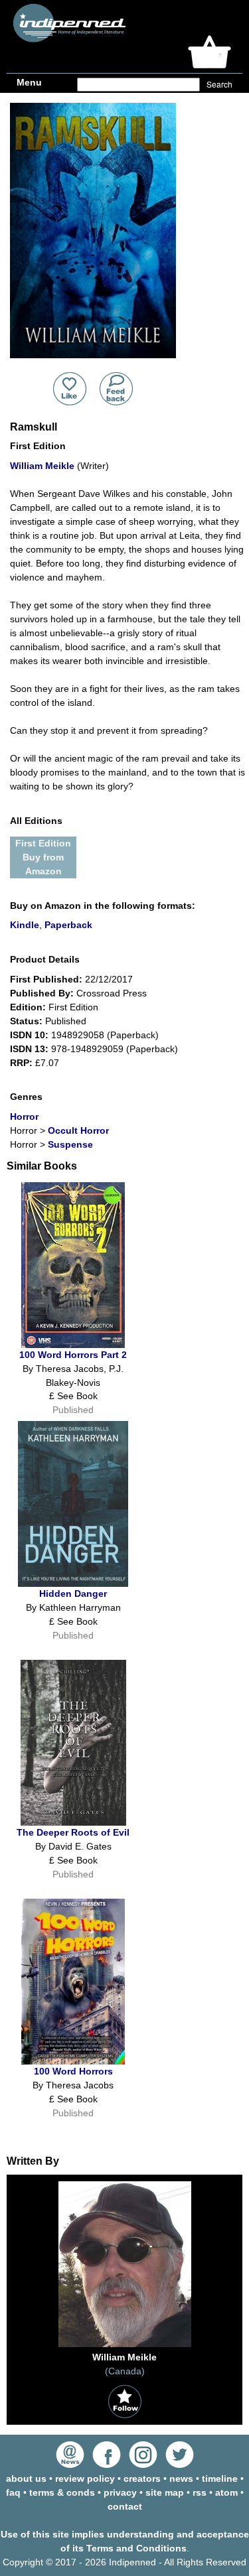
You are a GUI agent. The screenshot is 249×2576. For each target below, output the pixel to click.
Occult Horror (78, 1130)
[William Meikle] (125, 2347)
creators (142, 2478)
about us (26, 2478)
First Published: (46, 979)
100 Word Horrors (73, 2071)
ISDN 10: (29, 1035)
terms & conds (62, 2492)
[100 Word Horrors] (73, 2061)
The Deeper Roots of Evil (73, 1832)
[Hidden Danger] (73, 1584)
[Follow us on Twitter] (180, 2465)
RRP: (21, 1063)
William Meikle (42, 466)
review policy (85, 2478)
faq (13, 2492)
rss (200, 2492)
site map (165, 2492)
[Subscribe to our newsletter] (70, 2465)
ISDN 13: (29, 1049)
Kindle (25, 925)
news (181, 2478)
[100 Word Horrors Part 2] (73, 1345)
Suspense (70, 1144)
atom (226, 2492)
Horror (24, 1117)
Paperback (68, 925)
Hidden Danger (73, 1593)
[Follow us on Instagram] (143, 2465)
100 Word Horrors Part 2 (73, 1355)
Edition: (28, 1007)
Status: (26, 1021)
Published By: (42, 993)
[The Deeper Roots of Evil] (73, 1822)
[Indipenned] (67, 37)
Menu (29, 82)
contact (125, 2506)
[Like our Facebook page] (107, 2465)
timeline (220, 2478)
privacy (120, 2492)
